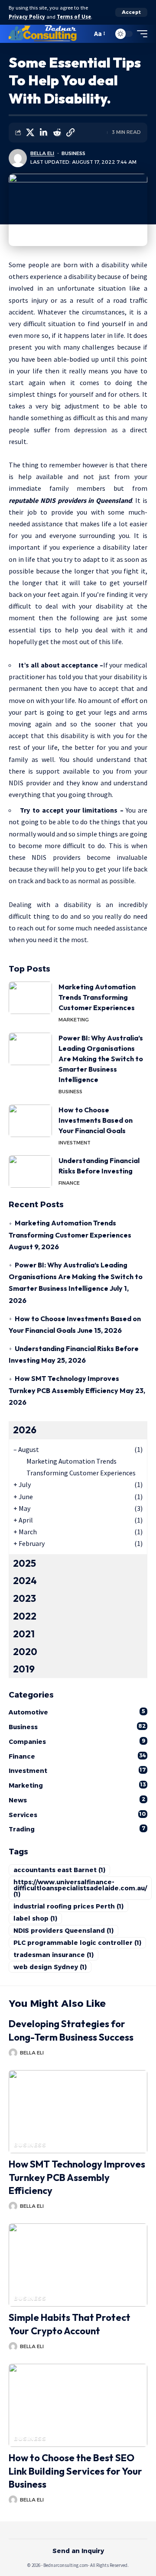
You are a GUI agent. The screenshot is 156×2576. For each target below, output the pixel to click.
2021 (24, 1634)
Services (77, 1815)
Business (73, 153)
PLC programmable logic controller (77, 1943)
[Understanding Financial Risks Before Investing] (30, 1171)
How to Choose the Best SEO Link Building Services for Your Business (75, 2471)
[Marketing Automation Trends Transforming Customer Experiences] (30, 998)
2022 (25, 1616)
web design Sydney (50, 1967)
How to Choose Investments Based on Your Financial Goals (96, 1120)
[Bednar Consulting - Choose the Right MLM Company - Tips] (43, 34)
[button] (131, 12)
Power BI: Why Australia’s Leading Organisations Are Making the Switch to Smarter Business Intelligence (101, 1059)
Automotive (77, 1712)
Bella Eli (42, 153)
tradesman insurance (54, 1955)
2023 (24, 1598)
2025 (24, 1563)
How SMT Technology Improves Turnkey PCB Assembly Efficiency (77, 2177)
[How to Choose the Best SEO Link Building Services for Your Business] (78, 2405)
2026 (25, 1430)
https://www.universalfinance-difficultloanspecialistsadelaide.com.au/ (80, 1888)
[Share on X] (30, 133)
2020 (25, 1652)
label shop (35, 1918)
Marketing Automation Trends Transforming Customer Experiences (97, 997)
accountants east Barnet (59, 1870)
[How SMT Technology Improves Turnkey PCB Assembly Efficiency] (78, 2112)
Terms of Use (74, 17)
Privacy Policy (27, 17)
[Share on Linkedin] (43, 133)
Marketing (74, 1020)
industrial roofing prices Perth (68, 1906)
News (77, 1800)
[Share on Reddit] (57, 133)
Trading (77, 1829)
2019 (24, 1669)
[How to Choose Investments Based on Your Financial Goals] (30, 1121)
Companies (77, 1742)
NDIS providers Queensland (63, 1931)
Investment (75, 1143)
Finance (69, 1183)
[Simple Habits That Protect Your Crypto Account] (78, 2265)
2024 (25, 1581)
